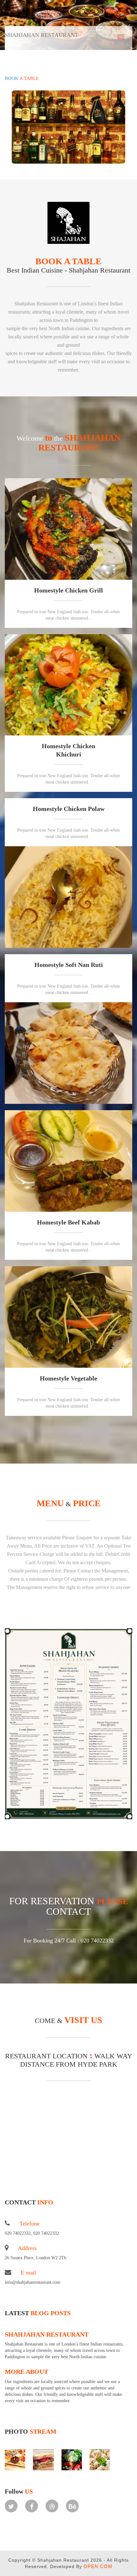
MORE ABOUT (26, 2372)
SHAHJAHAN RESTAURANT (47, 2334)
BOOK (22, 78)
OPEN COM (98, 2566)
